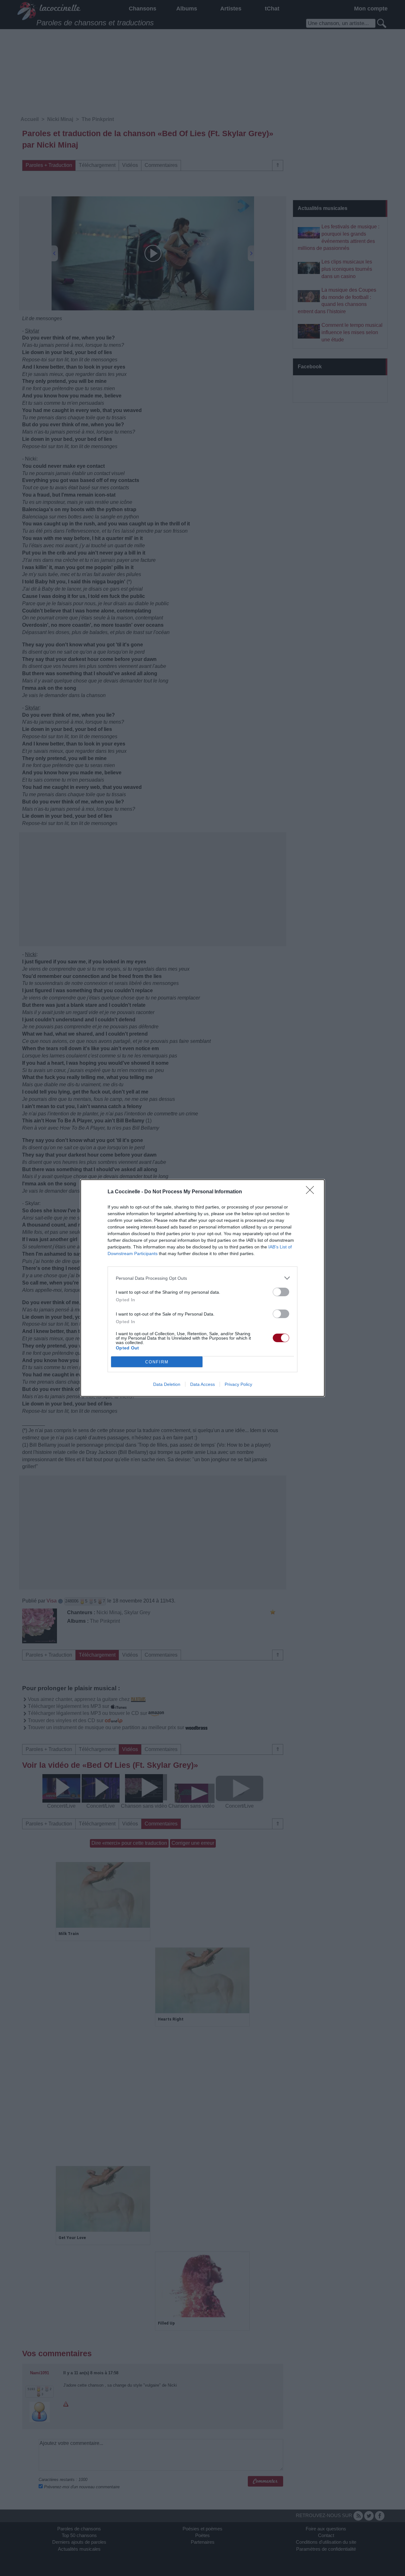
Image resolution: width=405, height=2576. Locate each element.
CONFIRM (157, 1362)
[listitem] (202, 1278)
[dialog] (202, 1288)
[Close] (312, 1192)
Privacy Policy (238, 1384)
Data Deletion (167, 1384)
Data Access (202, 1384)
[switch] (281, 1292)
